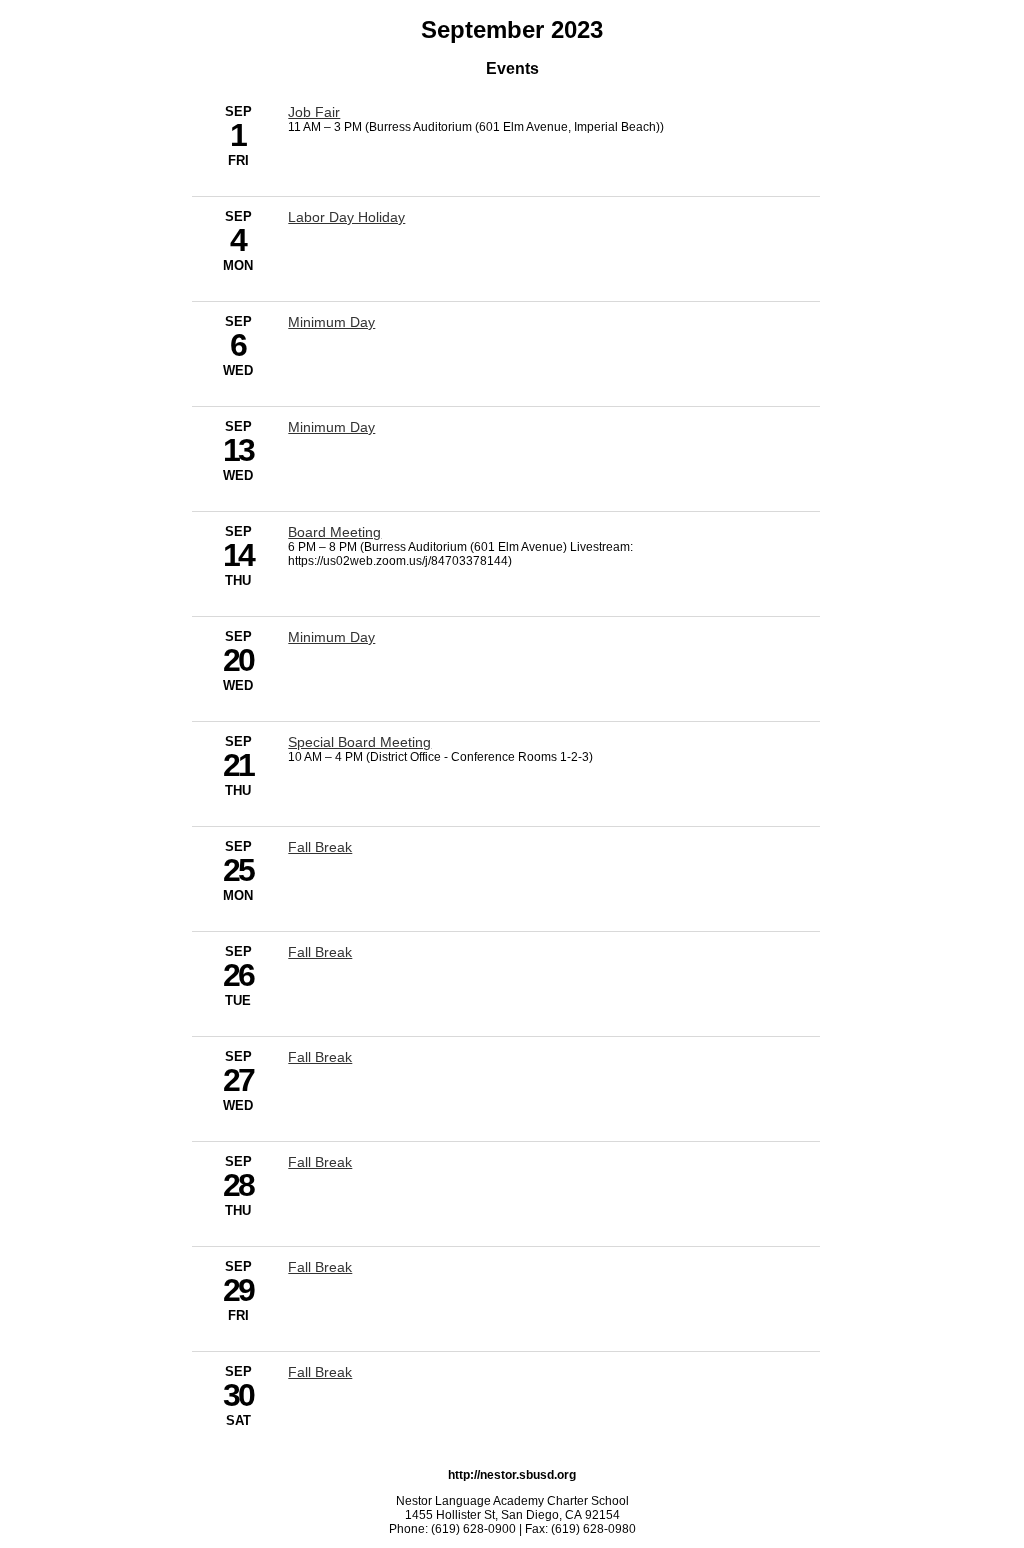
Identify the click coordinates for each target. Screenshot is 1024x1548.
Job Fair (314, 112)
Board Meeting (334, 532)
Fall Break (320, 847)
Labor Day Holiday (346, 217)
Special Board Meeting (359, 742)
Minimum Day (331, 322)
